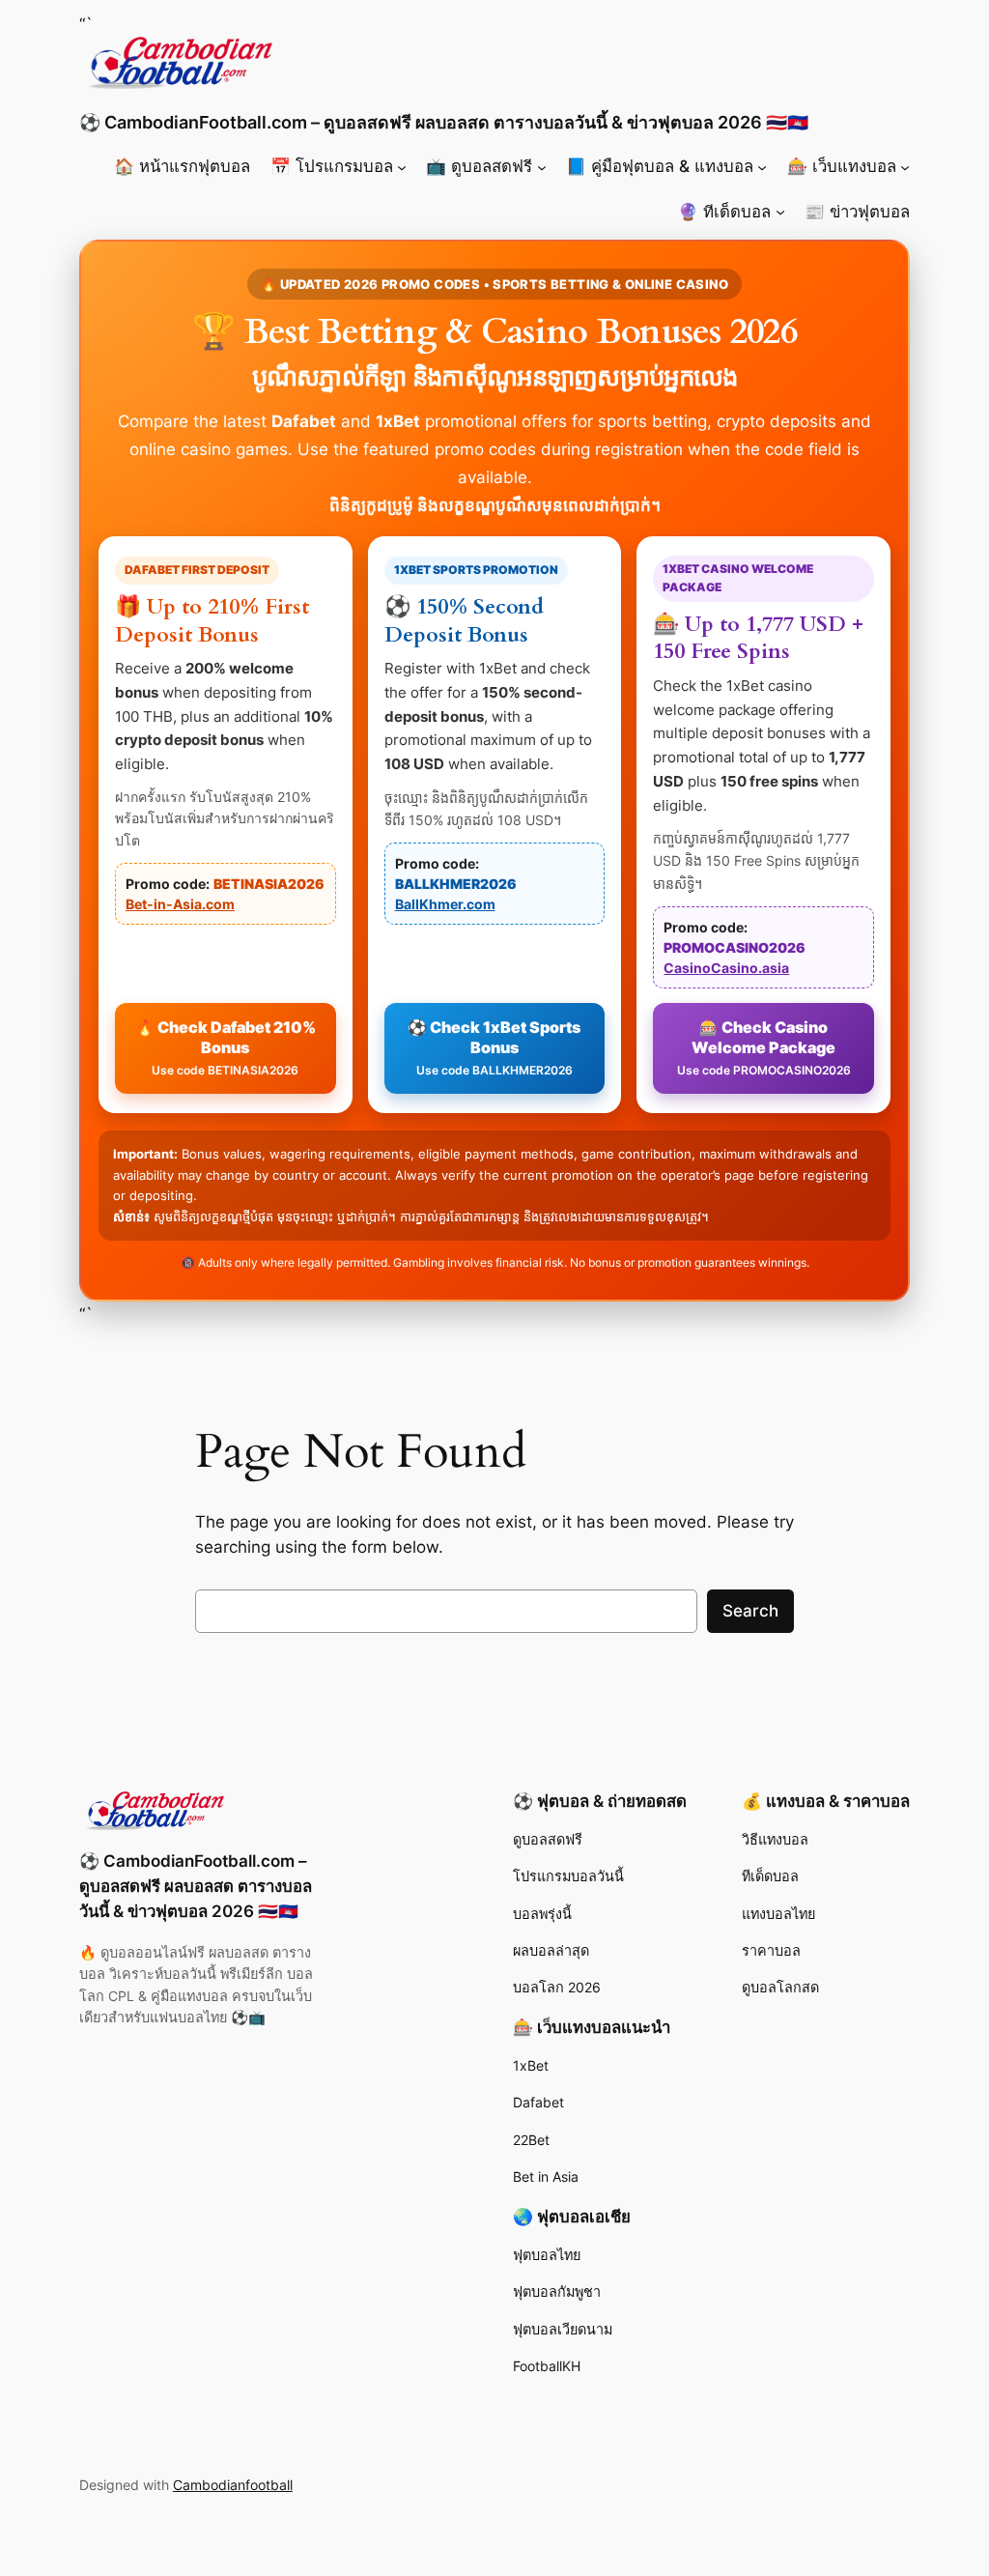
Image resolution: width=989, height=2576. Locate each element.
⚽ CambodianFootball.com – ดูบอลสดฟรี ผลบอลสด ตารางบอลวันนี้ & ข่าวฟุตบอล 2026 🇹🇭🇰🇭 (444, 122)
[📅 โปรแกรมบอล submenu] (402, 166)
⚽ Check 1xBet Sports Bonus (494, 1047)
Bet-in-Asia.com (180, 904)
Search (750, 1611)
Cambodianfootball (233, 2485)
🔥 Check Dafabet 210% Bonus (226, 1047)
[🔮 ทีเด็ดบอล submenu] (780, 212)
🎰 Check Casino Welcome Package (764, 1047)
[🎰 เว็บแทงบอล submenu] (905, 166)
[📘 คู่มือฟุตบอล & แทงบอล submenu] (762, 166)
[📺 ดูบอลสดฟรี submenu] (542, 166)
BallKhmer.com (445, 904)
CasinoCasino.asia (726, 968)
